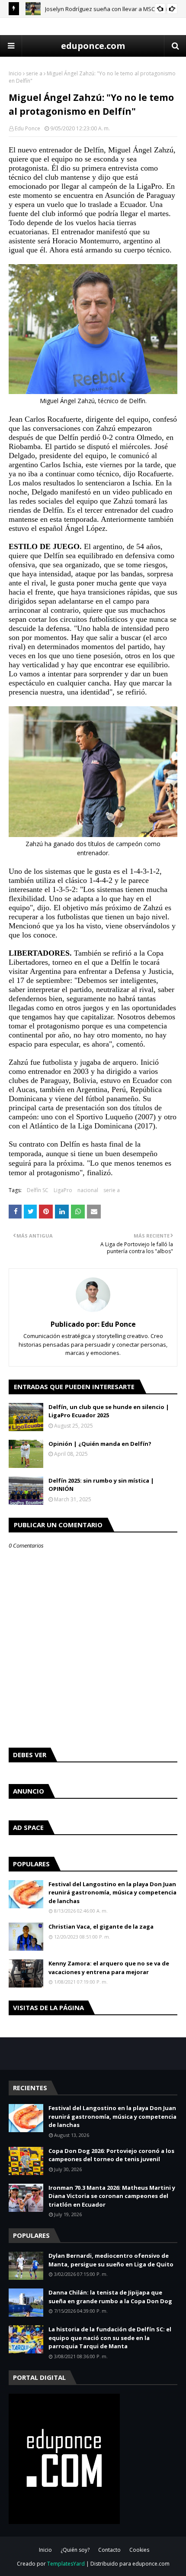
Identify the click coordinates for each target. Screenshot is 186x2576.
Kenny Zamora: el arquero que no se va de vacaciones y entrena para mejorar (109, 1968)
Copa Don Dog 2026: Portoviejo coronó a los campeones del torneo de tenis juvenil (111, 2155)
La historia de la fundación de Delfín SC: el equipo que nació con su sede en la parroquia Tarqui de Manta (110, 2338)
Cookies (139, 2550)
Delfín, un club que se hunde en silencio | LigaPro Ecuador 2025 (109, 1411)
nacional (88, 1190)
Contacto (109, 2550)
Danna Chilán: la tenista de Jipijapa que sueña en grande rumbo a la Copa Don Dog (110, 2297)
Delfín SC (38, 1190)
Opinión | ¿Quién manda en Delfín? (100, 1444)
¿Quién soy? (75, 2550)
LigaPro (63, 1190)
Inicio (15, 73)
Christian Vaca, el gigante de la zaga (101, 1926)
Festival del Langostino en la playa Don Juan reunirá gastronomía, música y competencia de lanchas (112, 1892)
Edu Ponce (27, 128)
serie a (34, 73)
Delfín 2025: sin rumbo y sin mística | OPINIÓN (101, 1485)
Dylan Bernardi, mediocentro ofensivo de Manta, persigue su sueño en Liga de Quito (111, 2260)
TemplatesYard (66, 2564)
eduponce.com (93, 46)
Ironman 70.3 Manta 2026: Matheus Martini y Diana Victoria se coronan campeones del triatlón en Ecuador (112, 2196)
